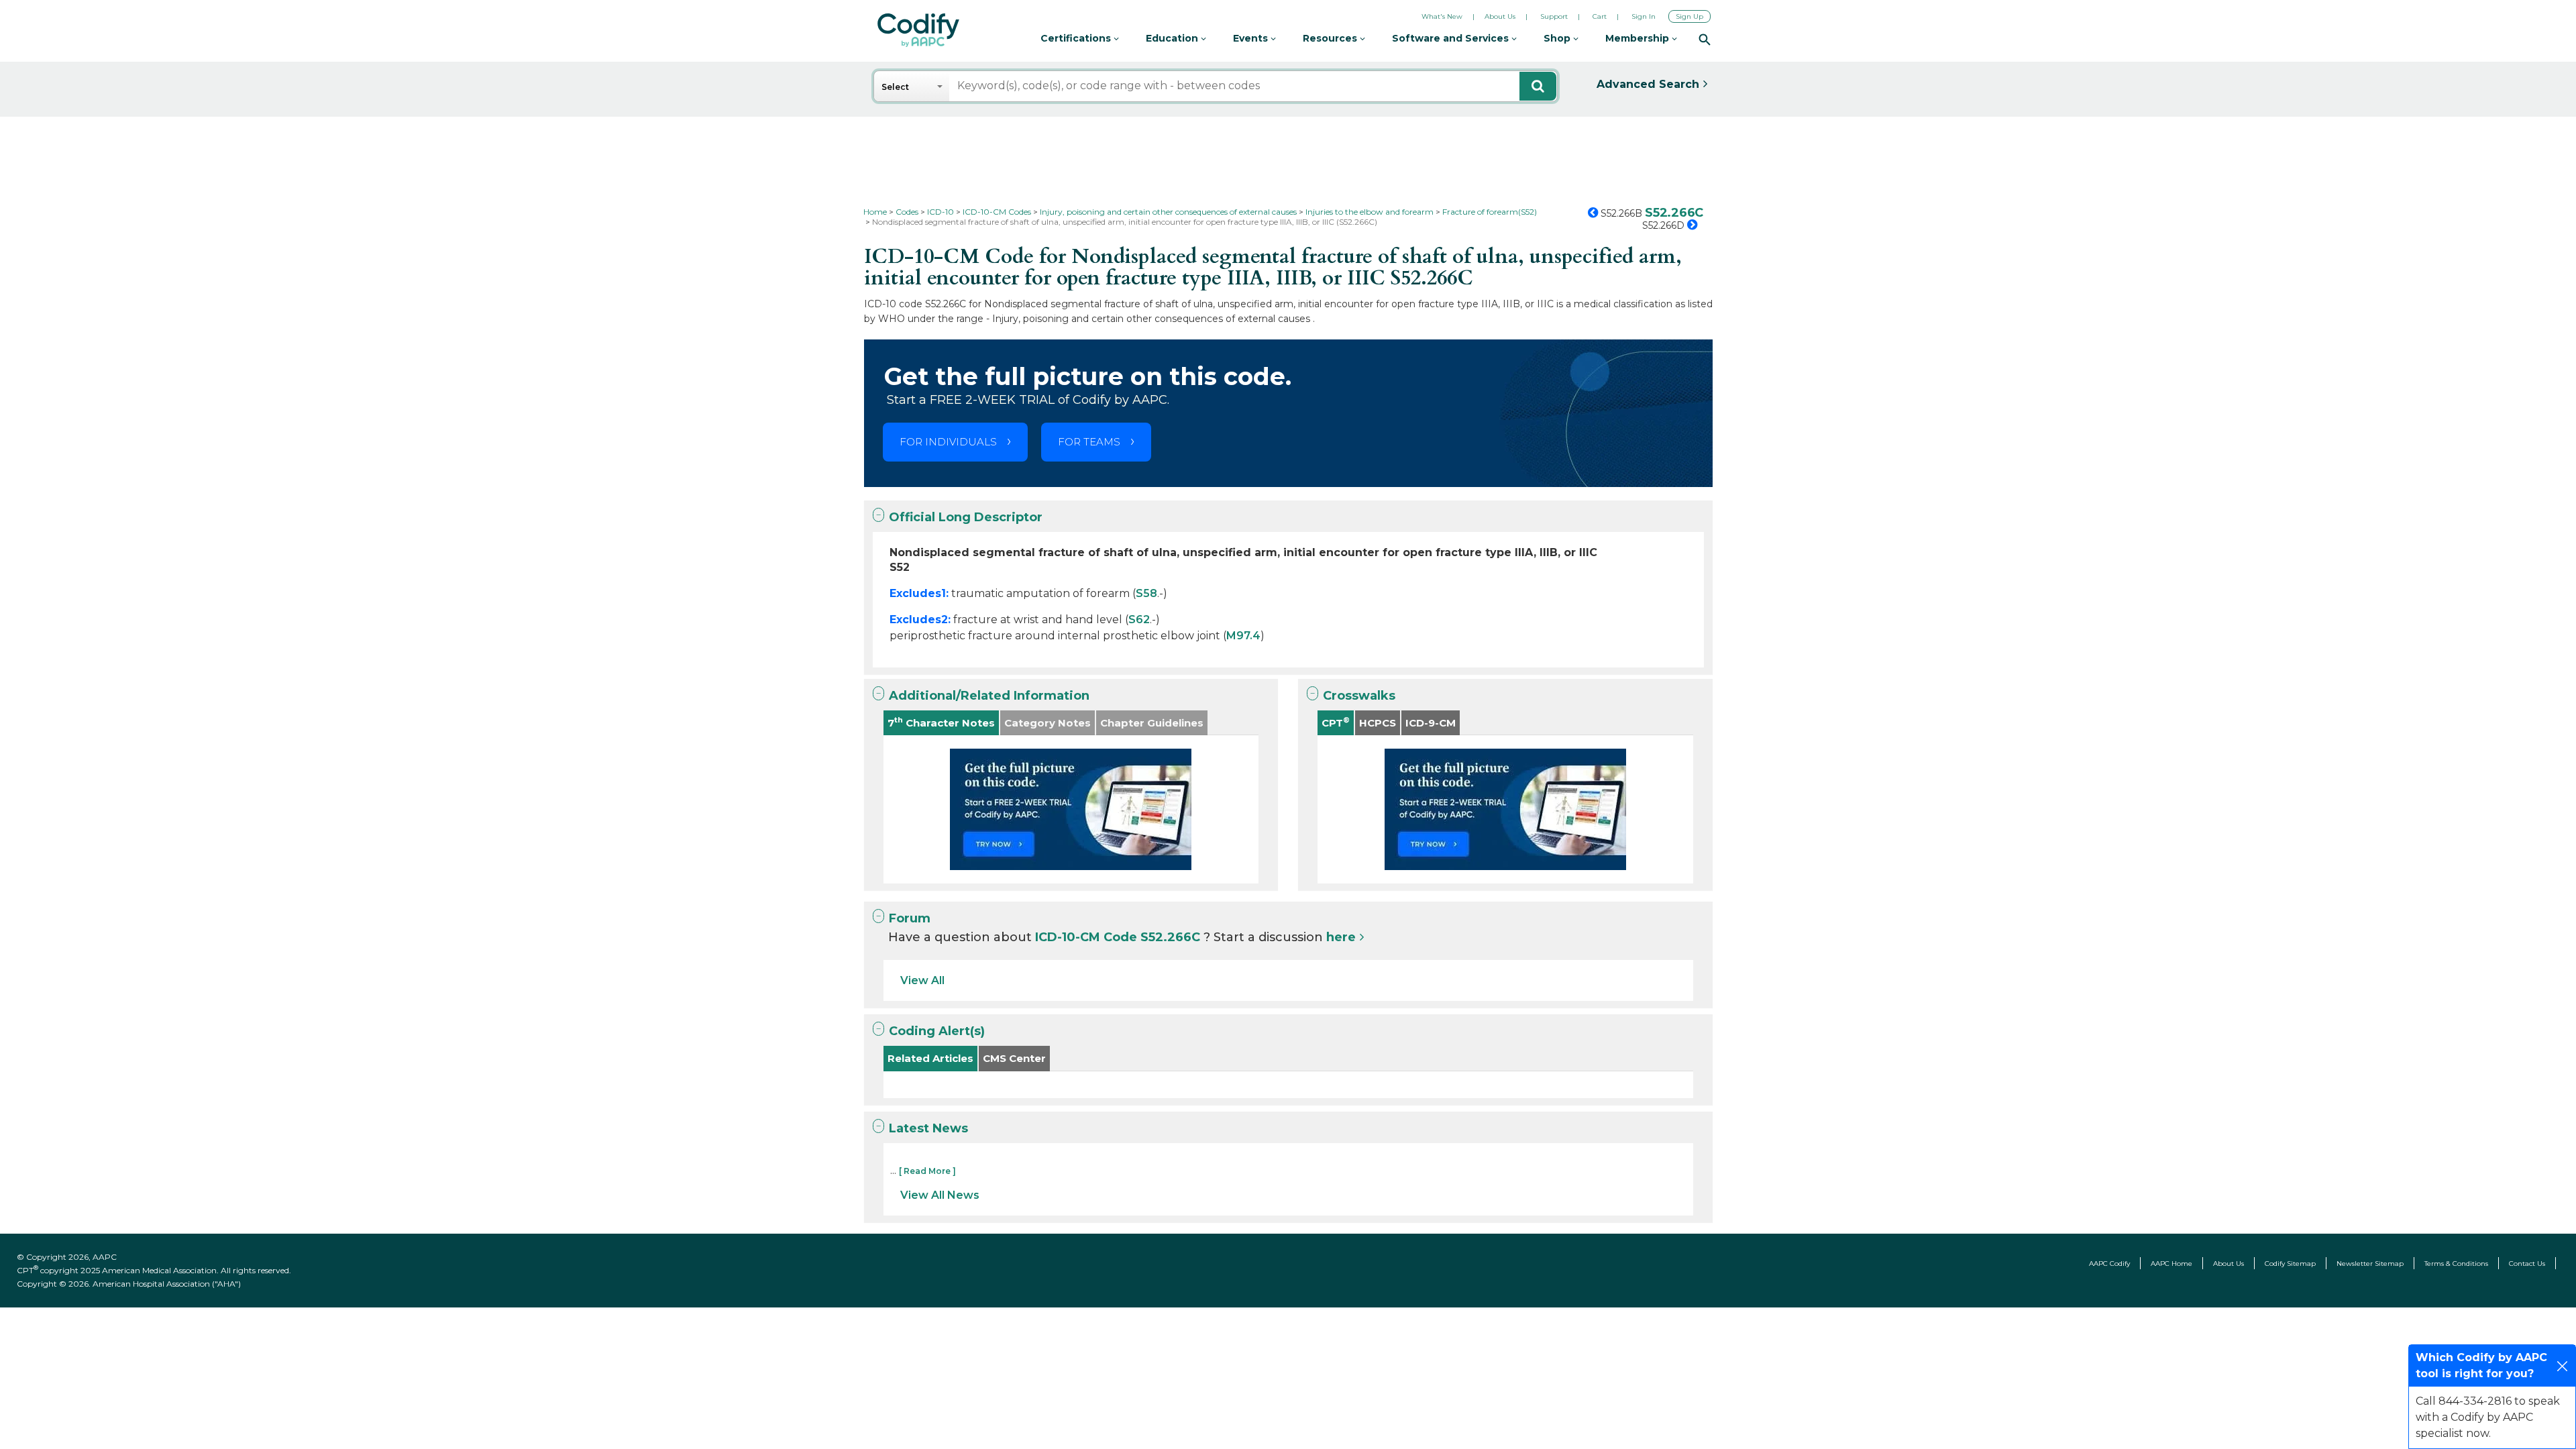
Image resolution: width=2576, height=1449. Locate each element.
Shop (1558, 38)
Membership (1639, 38)
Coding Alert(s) (937, 1031)
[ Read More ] (927, 1171)
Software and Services (1452, 38)
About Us (1500, 16)
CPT (1336, 722)
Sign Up (1689, 16)
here (1341, 937)
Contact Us (2527, 1264)
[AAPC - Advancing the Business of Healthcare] (918, 30)
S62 (1139, 620)
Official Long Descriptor (966, 517)
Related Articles (930, 1058)
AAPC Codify (2109, 1264)
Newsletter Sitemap (2370, 1264)
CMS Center (1014, 1058)
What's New (1442, 16)
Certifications (1077, 38)
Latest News (928, 1128)
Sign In (1644, 16)
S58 (1146, 593)
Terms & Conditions (2456, 1264)
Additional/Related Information (989, 696)
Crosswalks (1359, 696)
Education (1173, 38)
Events (1252, 38)
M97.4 (1243, 636)
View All (922, 980)
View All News (940, 1195)
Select (895, 87)
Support (1554, 16)
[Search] (1705, 39)
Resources (1331, 38)
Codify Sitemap (2290, 1264)
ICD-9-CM (1431, 723)
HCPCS (1378, 723)
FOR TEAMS (1089, 442)
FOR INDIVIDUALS (948, 442)
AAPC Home (2171, 1264)
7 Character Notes (941, 722)
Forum (910, 918)
